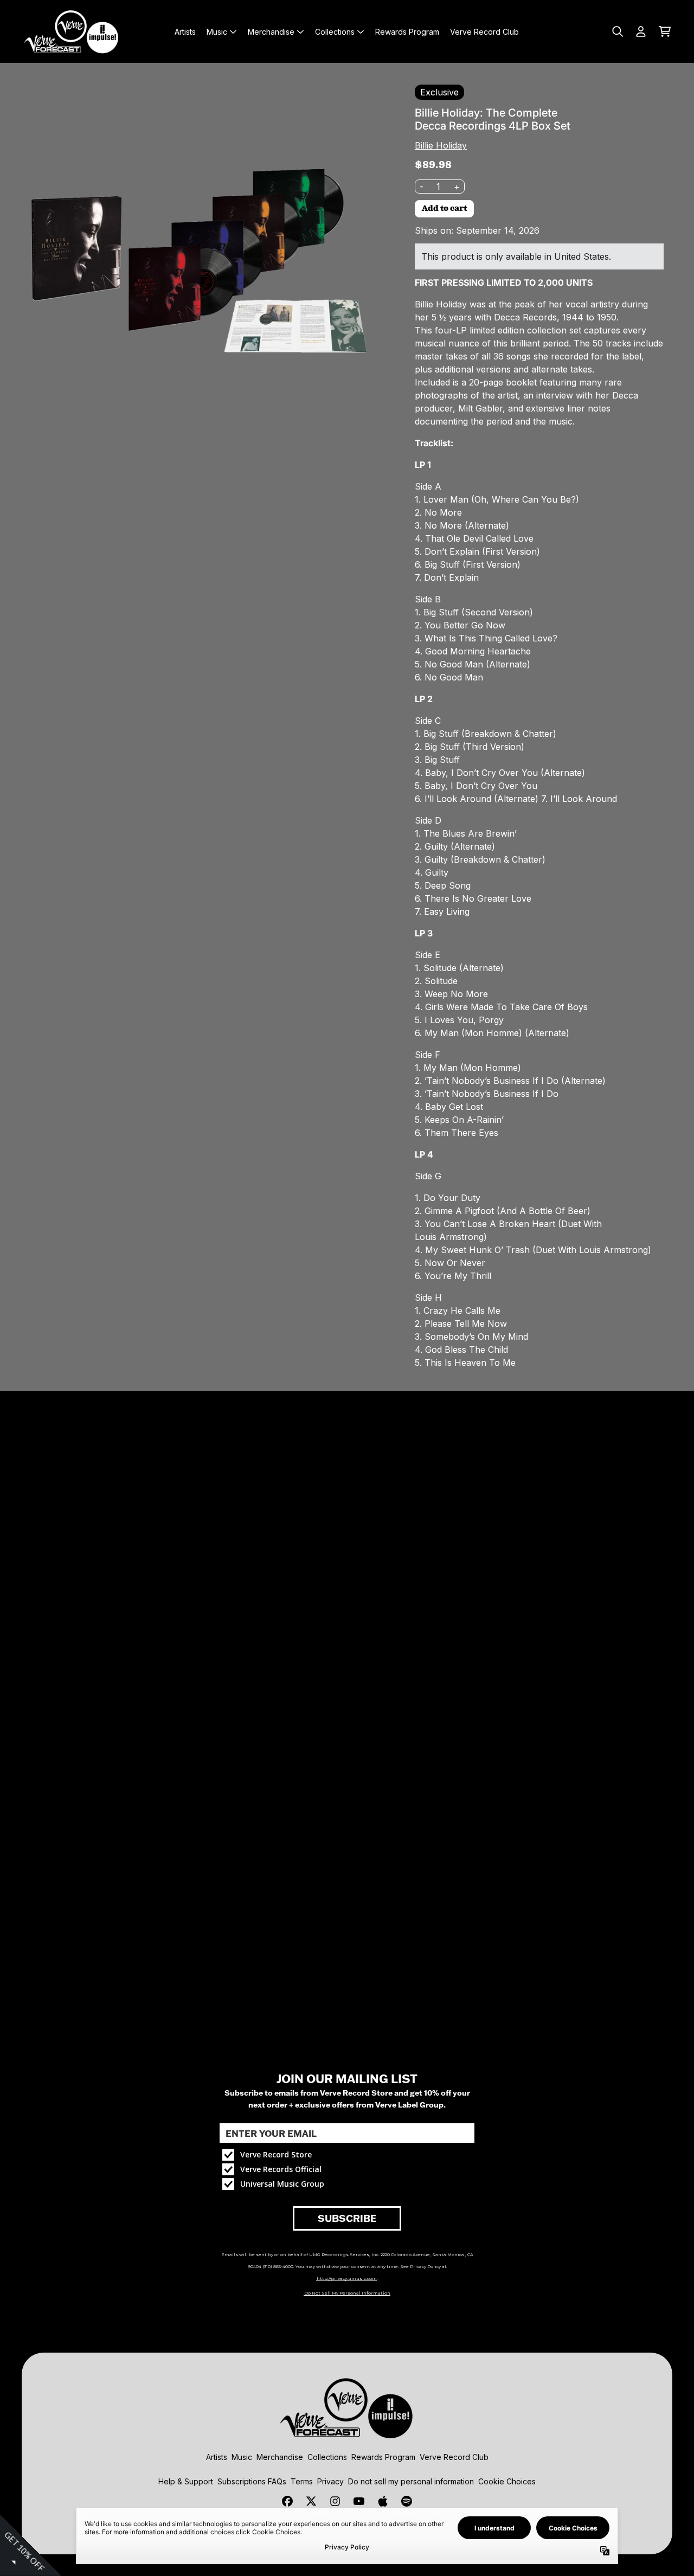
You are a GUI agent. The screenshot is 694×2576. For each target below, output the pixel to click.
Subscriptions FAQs (252, 2481)
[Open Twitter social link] (311, 2501)
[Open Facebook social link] (287, 2501)
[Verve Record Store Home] (72, 31)
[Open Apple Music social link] (383, 2501)
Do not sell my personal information (411, 2481)
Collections (327, 2457)
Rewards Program (383, 2457)
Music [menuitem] (217, 32)
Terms (302, 2481)
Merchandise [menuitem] (271, 32)
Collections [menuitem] (335, 32)
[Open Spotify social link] (407, 2501)
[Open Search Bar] (617, 31)
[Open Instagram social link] (335, 2501)
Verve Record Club (454, 2457)
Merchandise (280, 2457)
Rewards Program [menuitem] (407, 32)
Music (242, 2457)
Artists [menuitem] (185, 32)
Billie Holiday (441, 145)
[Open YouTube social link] (359, 2501)
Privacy (330, 2481)
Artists (217, 2457)
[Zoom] (199, 262)
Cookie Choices (507, 2481)
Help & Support (186, 2481)
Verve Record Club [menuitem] (484, 32)
